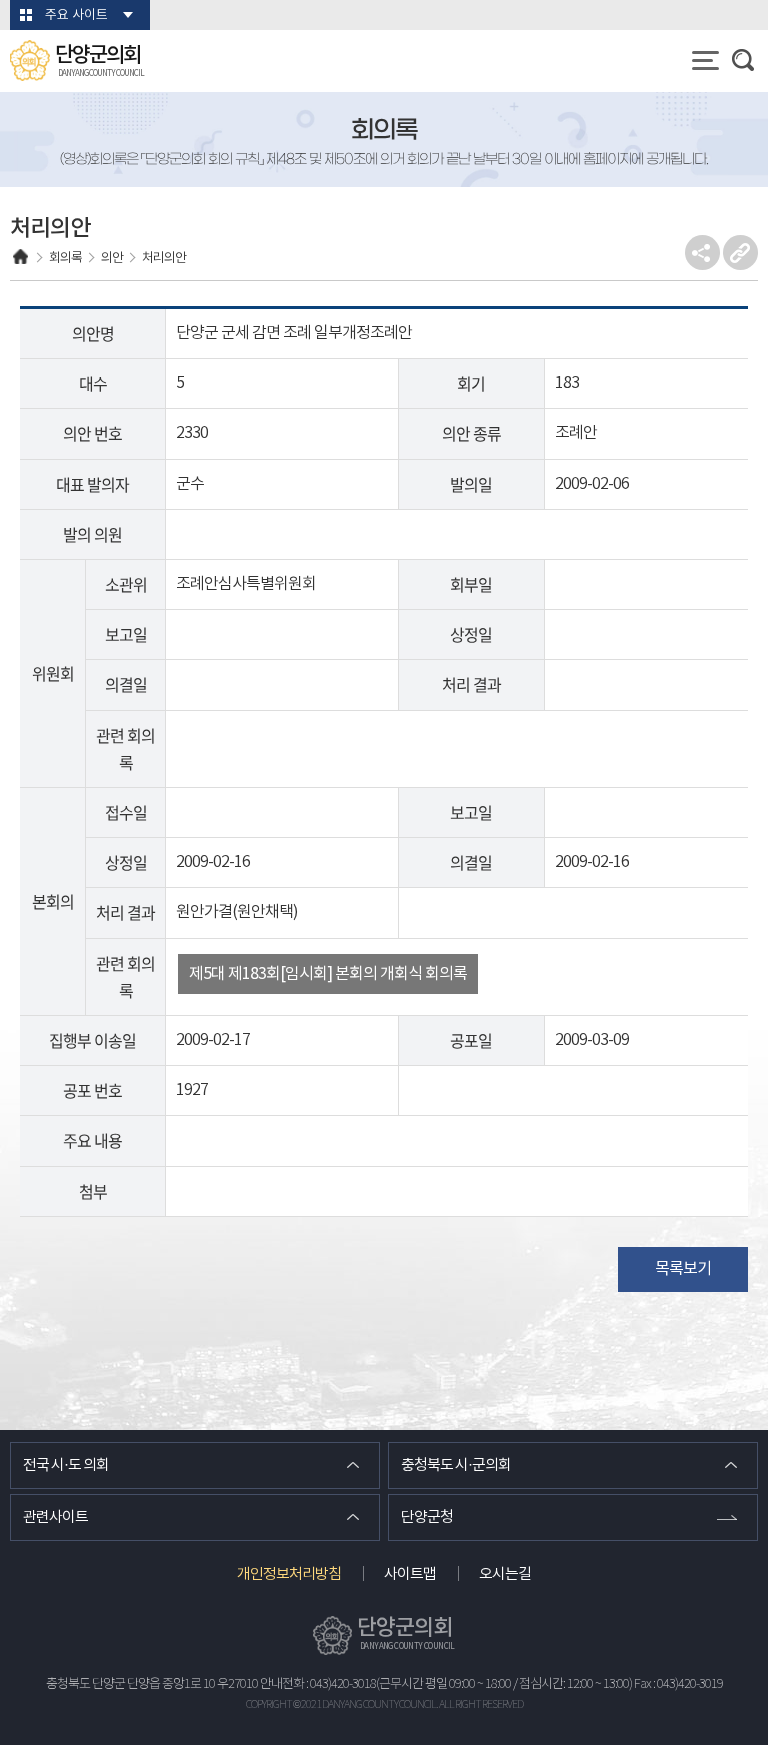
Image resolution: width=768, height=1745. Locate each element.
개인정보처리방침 (289, 1574)
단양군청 (427, 1517)
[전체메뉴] (705, 60)
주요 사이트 (76, 15)
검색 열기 (743, 60)
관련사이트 (55, 1517)
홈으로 (20, 258)
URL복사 (740, 252)
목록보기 (683, 1269)
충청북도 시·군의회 (456, 1465)
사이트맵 (410, 1574)
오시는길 (505, 1574)
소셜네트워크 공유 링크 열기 (702, 252)
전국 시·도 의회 (66, 1465)
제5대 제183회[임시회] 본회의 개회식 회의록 (328, 974)
